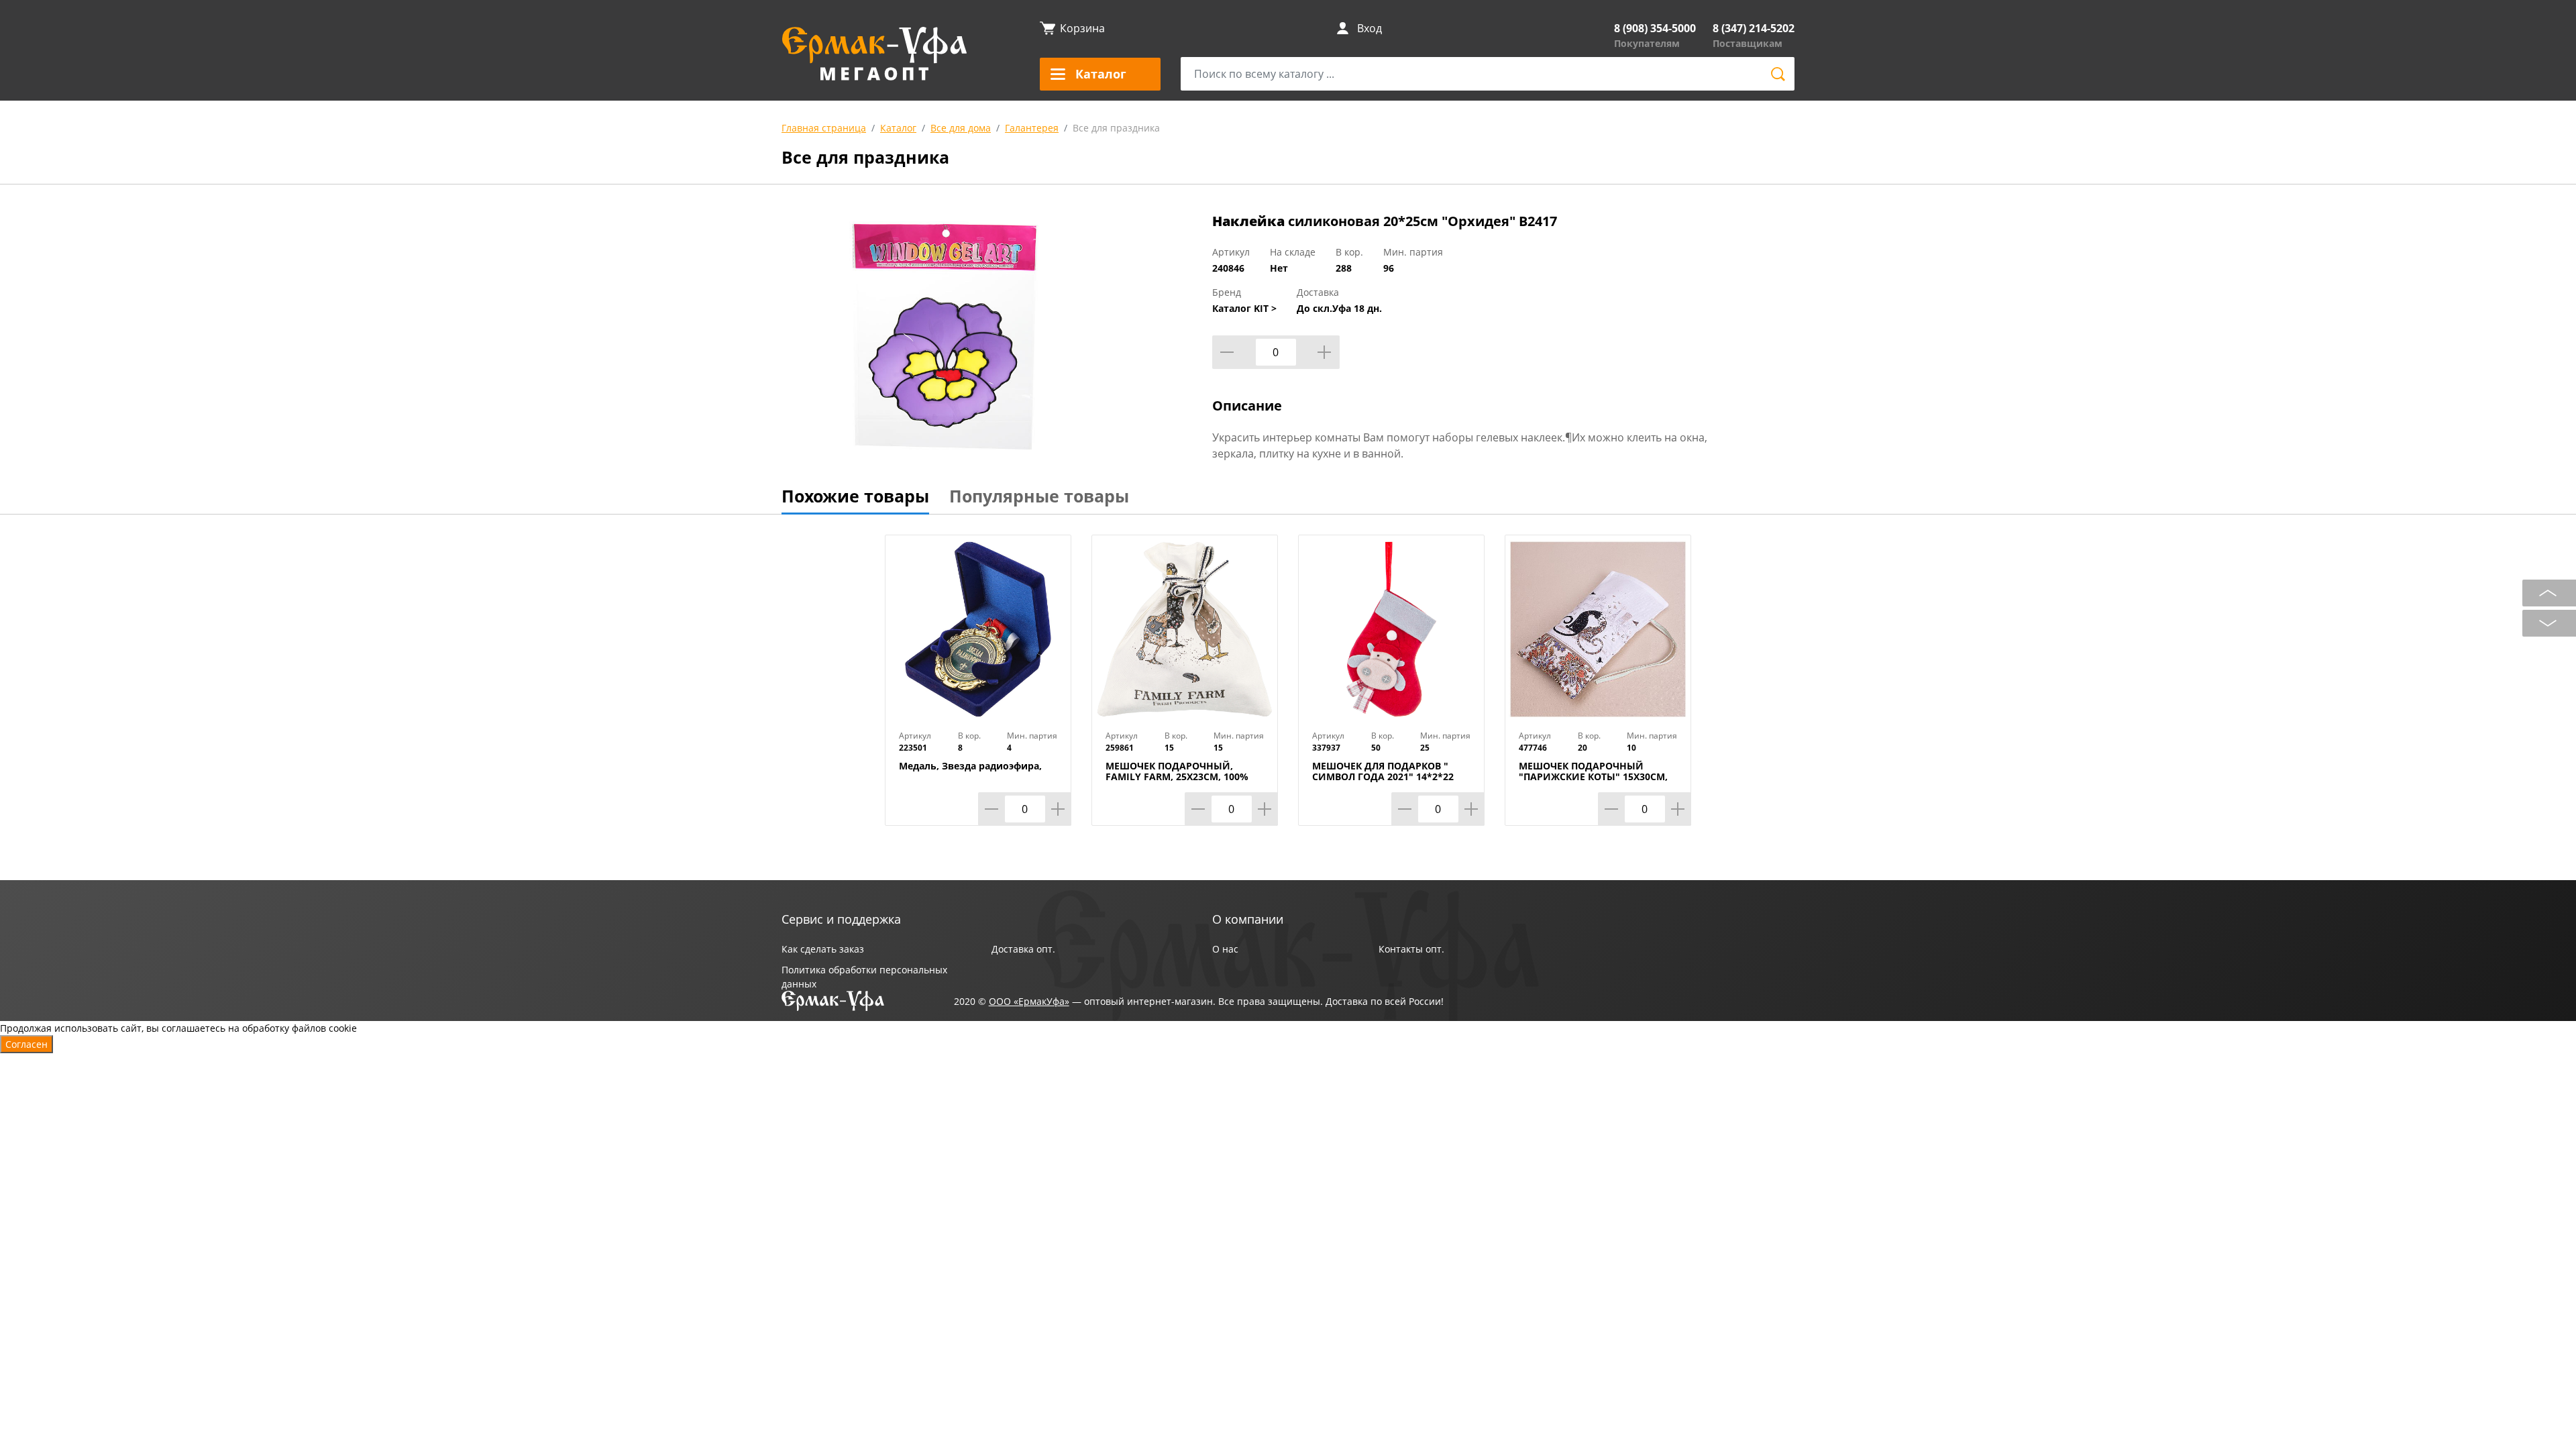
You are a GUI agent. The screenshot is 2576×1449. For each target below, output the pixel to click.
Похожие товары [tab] (855, 496)
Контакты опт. (1411, 949)
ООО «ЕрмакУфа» (1029, 1001)
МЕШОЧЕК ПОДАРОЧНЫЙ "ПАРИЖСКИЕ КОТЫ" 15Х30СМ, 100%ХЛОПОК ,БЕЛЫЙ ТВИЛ (1593, 777)
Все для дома (961, 128)
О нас (1225, 949)
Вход (1370, 28)
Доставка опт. (1023, 949)
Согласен (26, 1044)
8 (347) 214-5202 (1754, 28)
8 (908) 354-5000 (1655, 28)
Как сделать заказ (823, 949)
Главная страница (824, 128)
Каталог (898, 128)
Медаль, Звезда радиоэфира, (970, 766)
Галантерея (1032, 128)
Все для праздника (1116, 128)
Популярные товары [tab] (1039, 496)
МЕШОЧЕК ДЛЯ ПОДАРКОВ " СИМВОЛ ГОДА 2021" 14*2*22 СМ (1383, 777)
